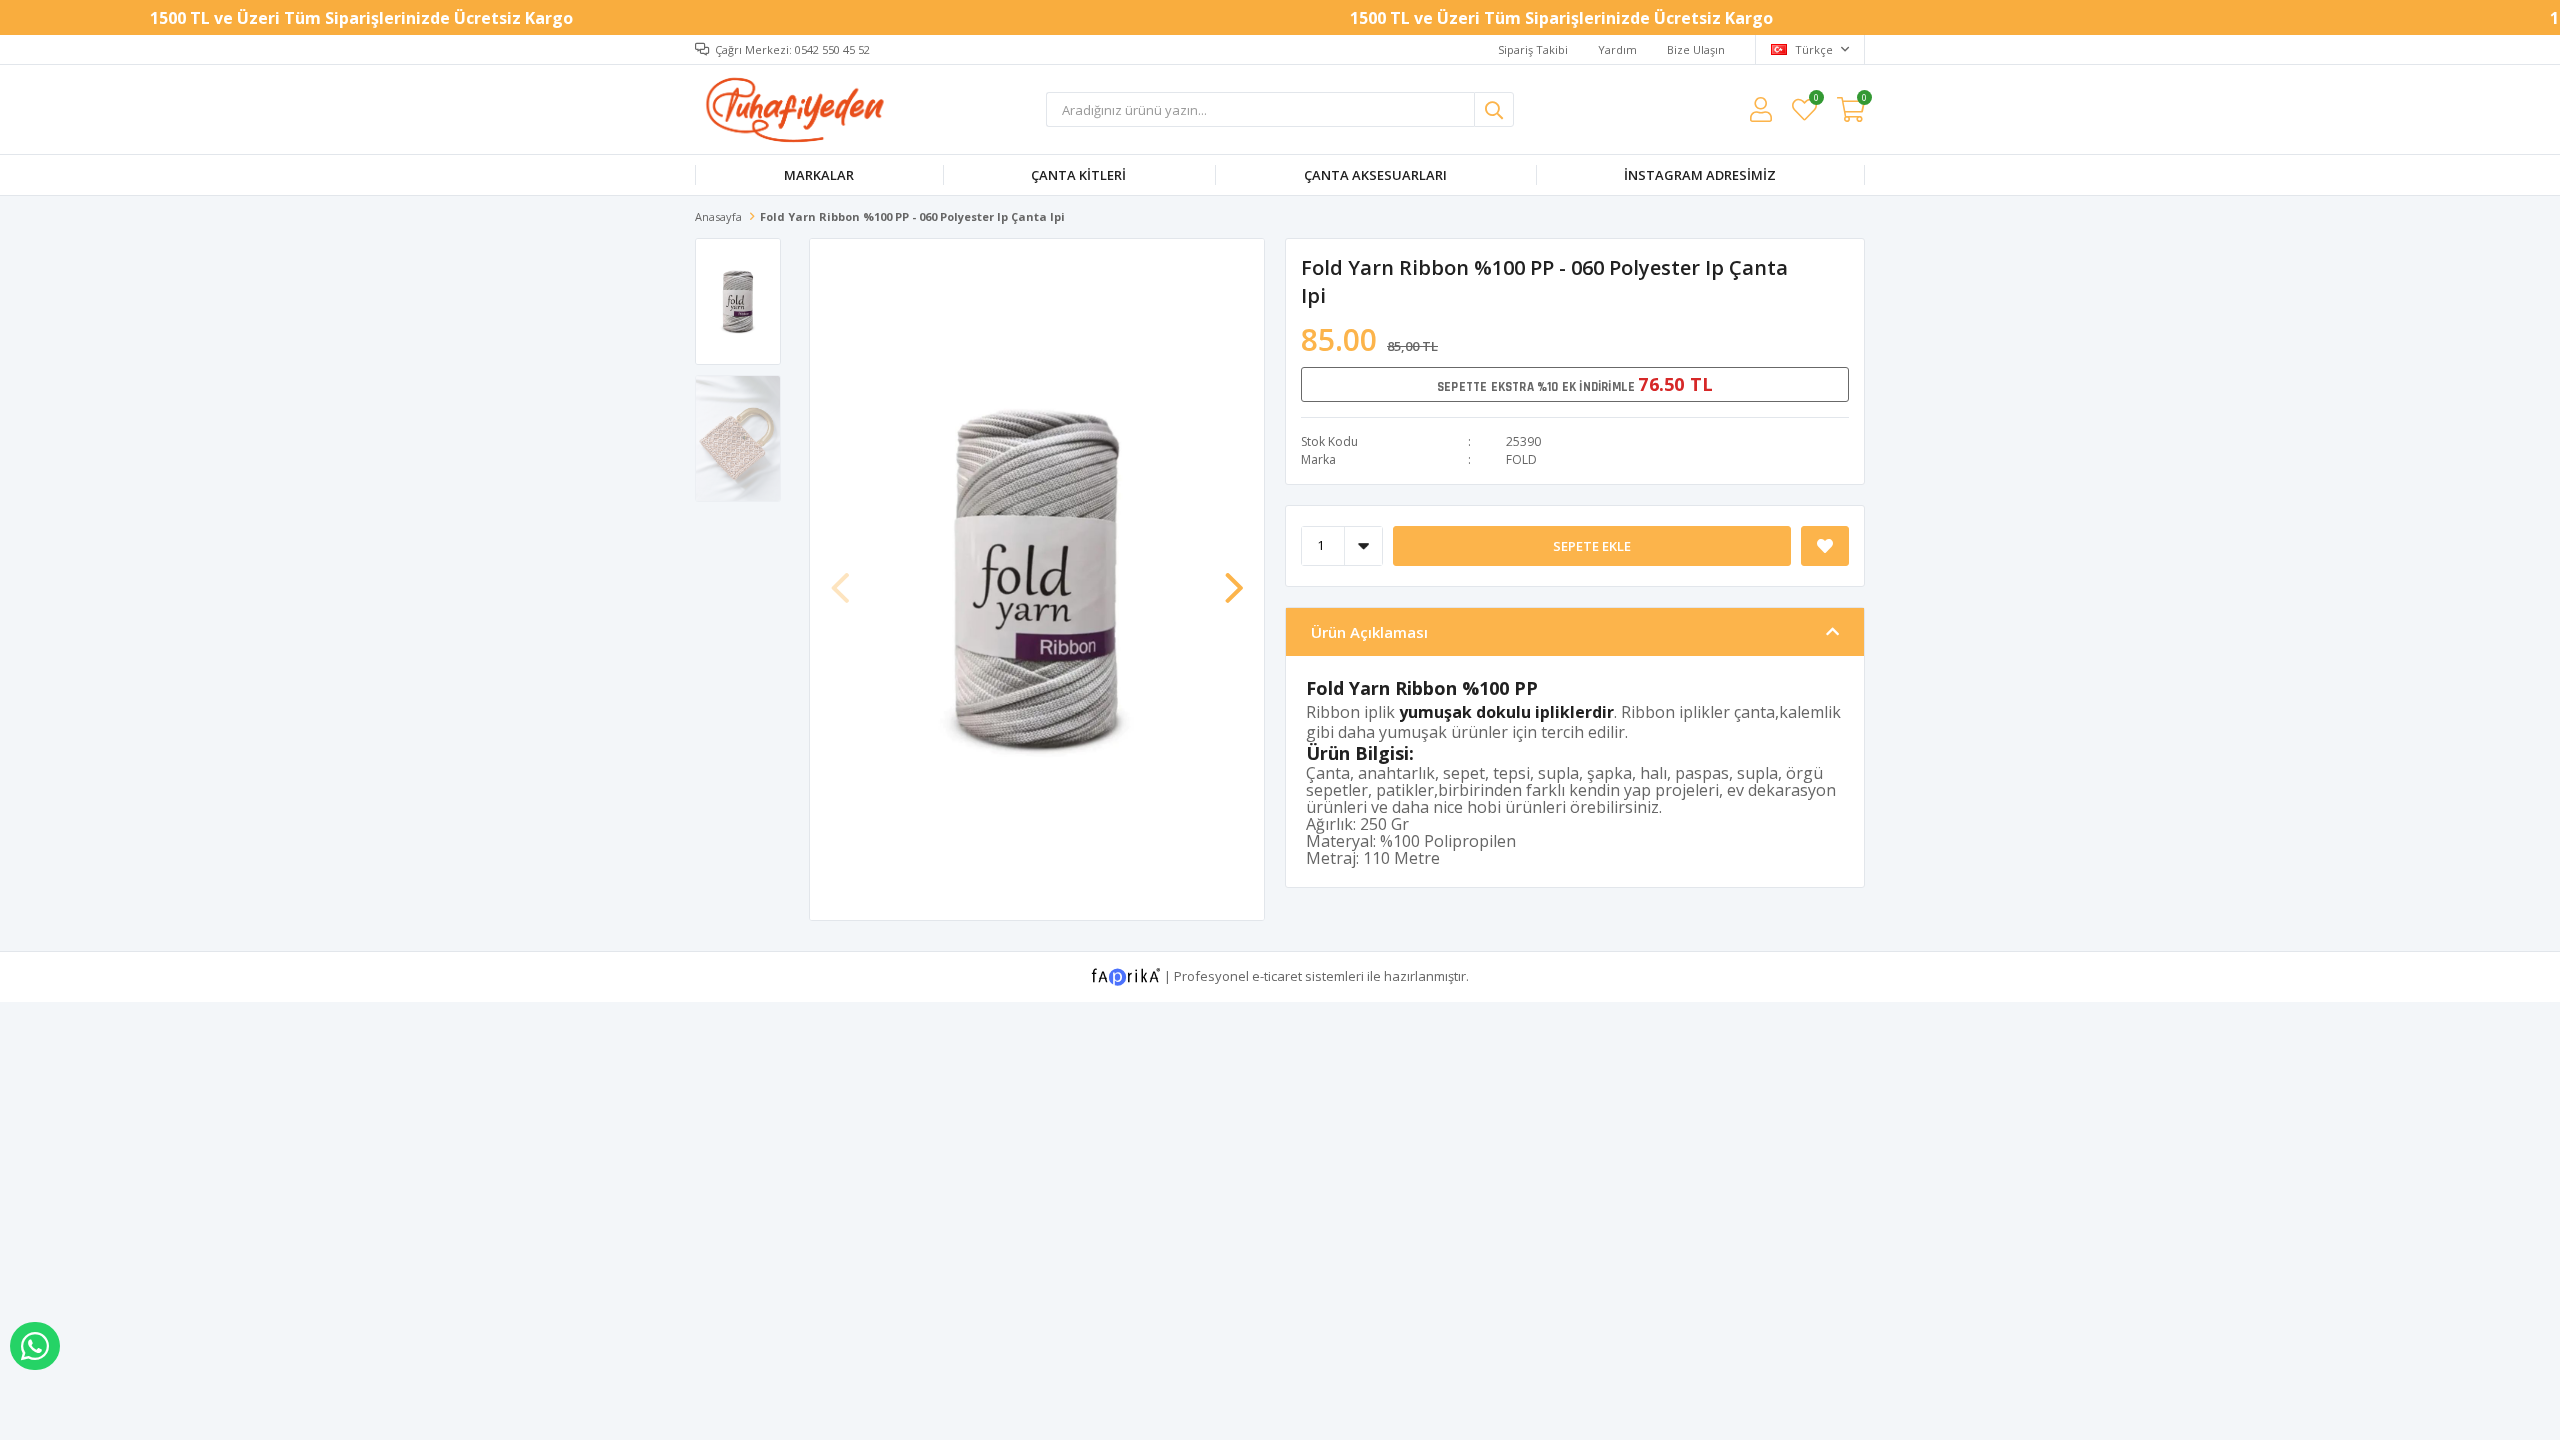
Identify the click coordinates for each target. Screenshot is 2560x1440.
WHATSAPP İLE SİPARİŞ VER (35, 1346)
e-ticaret (1277, 975)
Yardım (1617, 49)
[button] (1234, 578)
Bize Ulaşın (1696, 49)
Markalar (819, 175)
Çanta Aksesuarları (1375, 175)
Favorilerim (1815, 100)
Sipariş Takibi (1533, 49)
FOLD (1521, 459)
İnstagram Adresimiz (1700, 175)
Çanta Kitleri (1078, 175)
